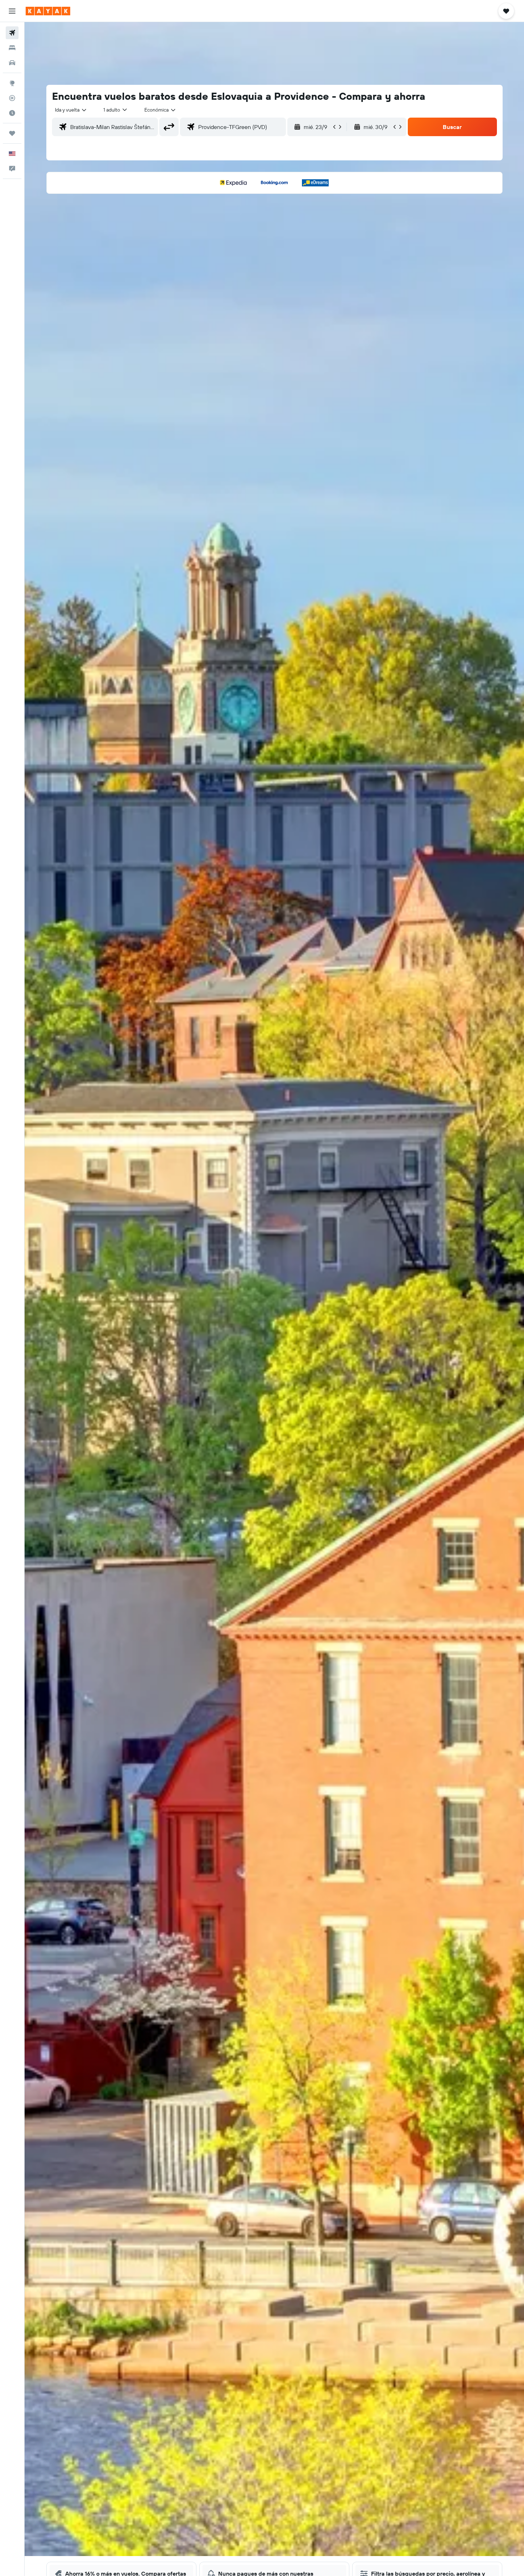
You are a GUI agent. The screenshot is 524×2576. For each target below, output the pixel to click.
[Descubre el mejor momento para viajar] (12, 113)
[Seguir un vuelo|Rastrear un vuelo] (12, 98)
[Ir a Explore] (12, 83)
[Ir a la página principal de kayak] (48, 11)
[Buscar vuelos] (12, 33)
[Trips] (12, 133)
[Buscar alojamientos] (12, 48)
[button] (12, 11)
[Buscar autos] (12, 63)
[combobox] (71, 110)
